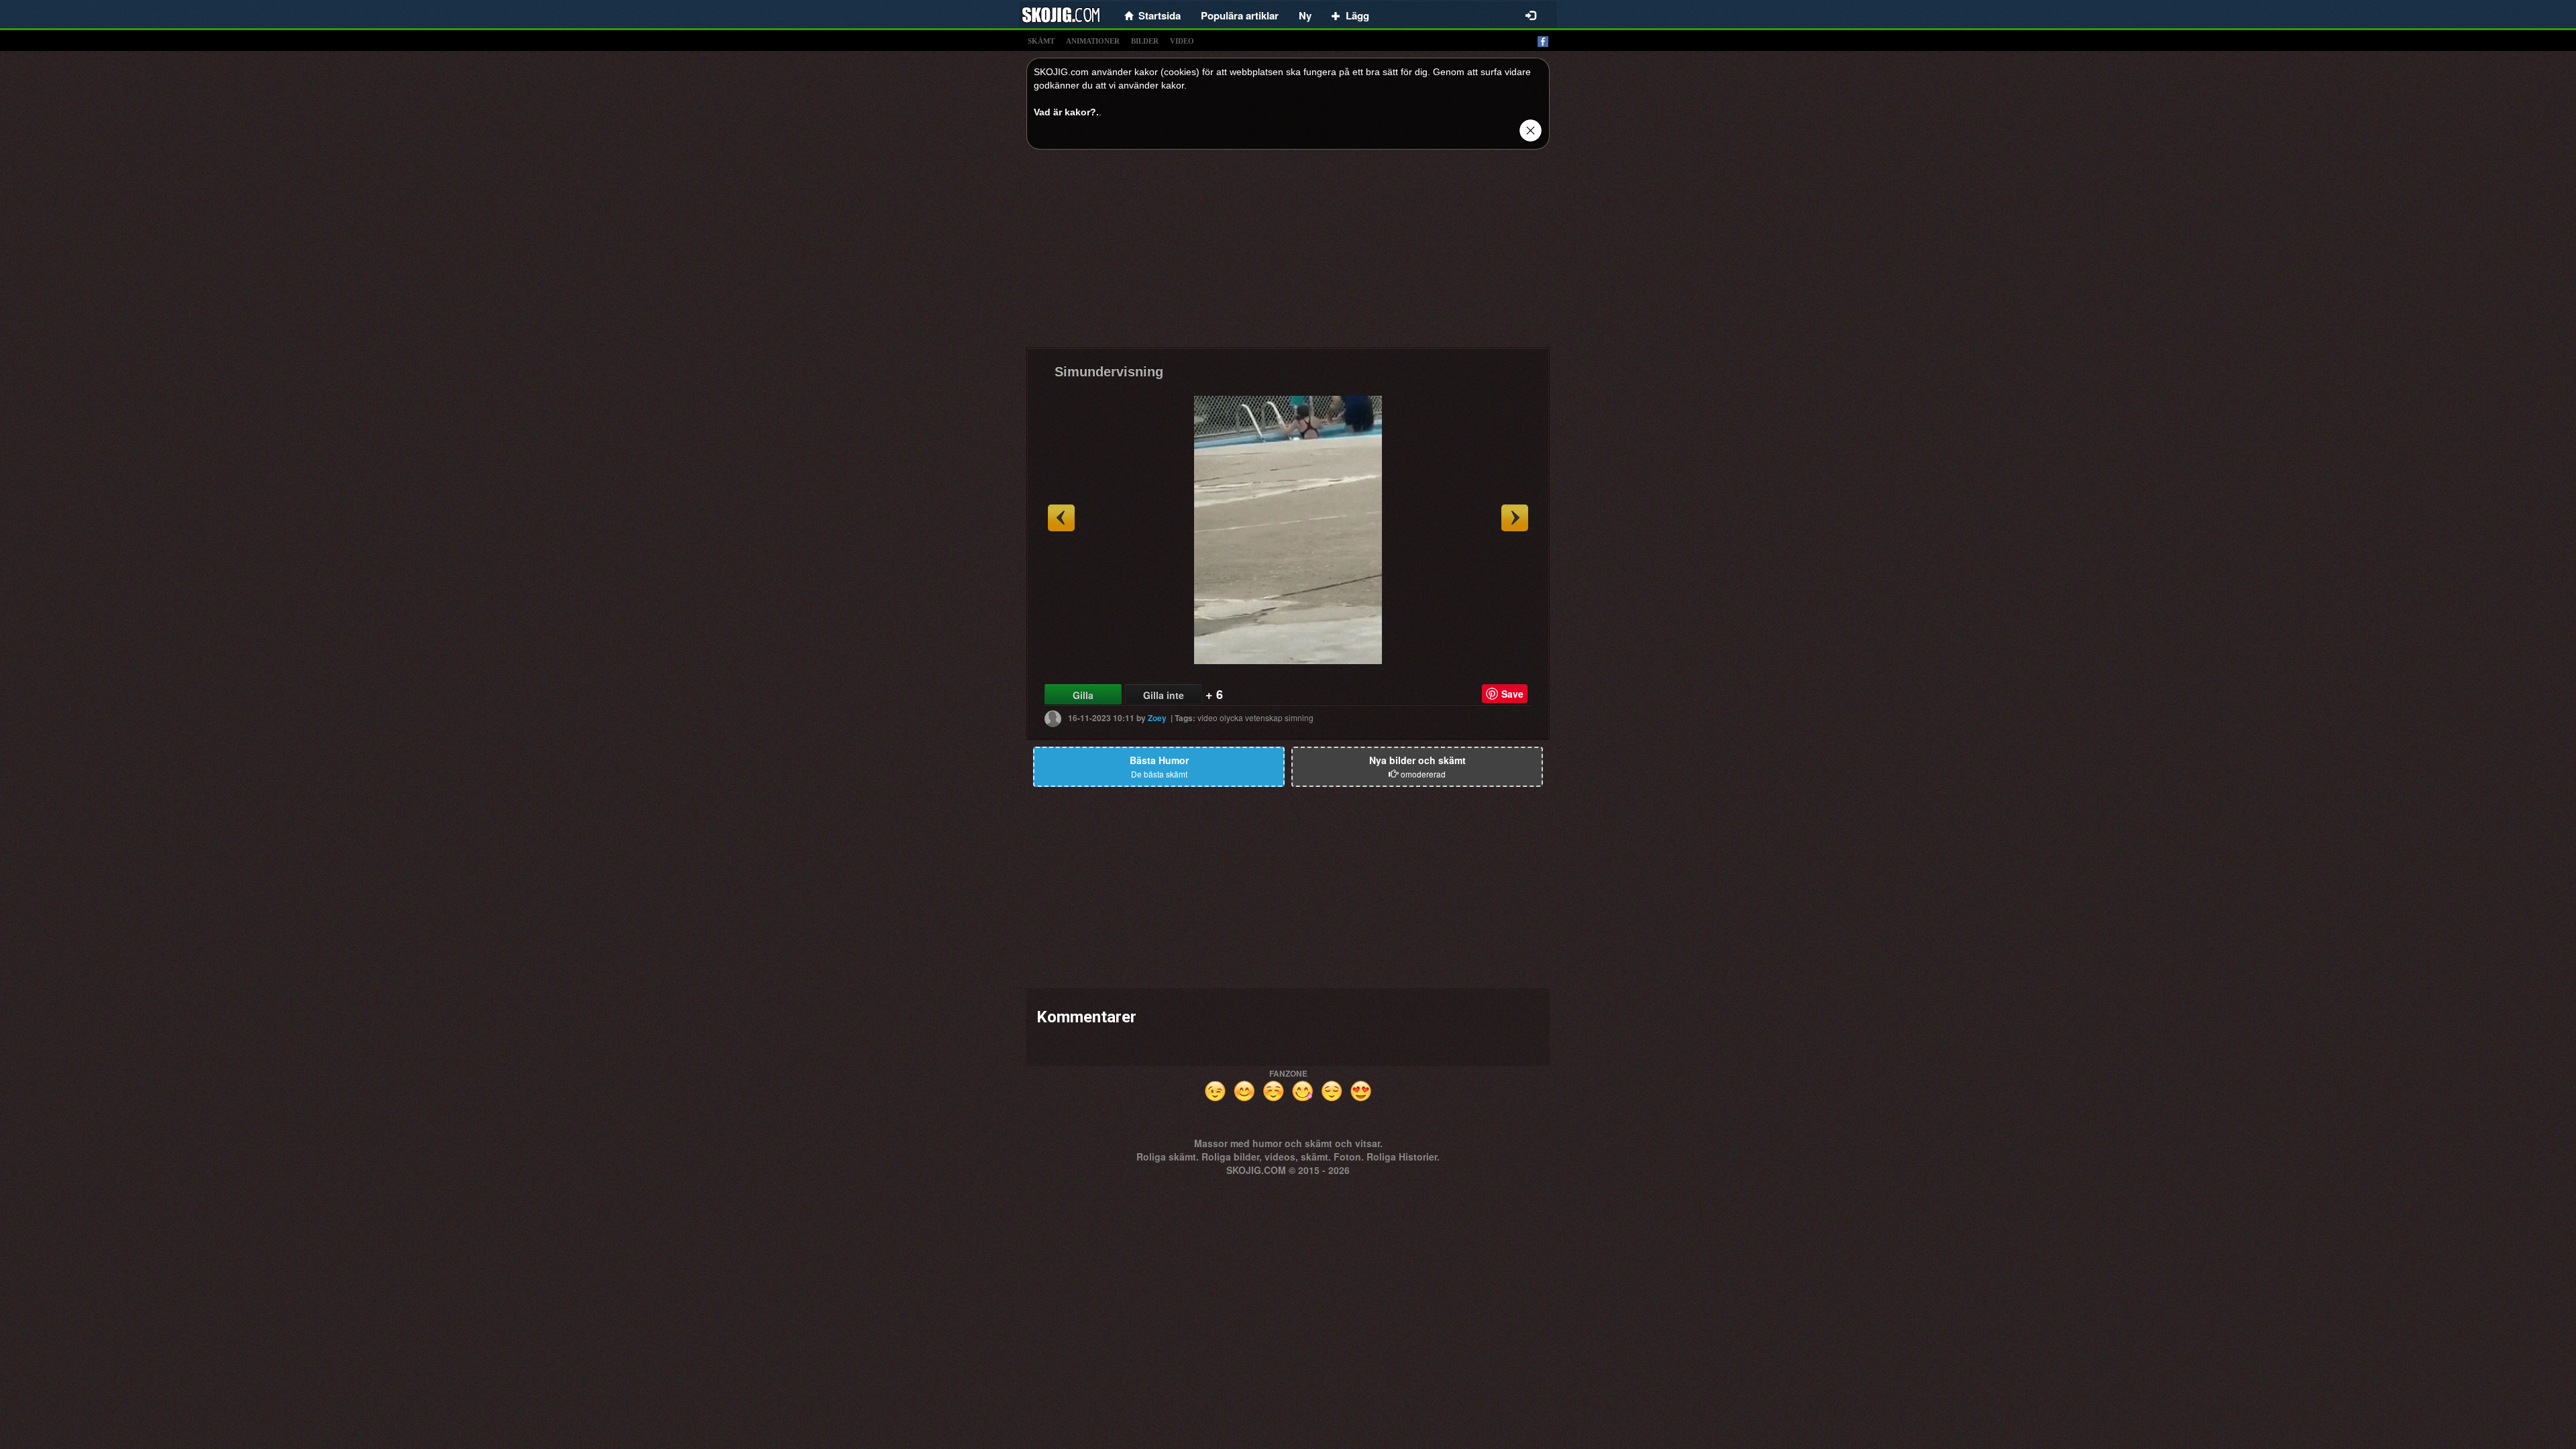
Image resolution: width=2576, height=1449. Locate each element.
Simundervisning (1109, 372)
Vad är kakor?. (1066, 112)
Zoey (1157, 718)
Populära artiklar (1240, 15)
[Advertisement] (1288, 254)
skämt (1041, 41)
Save (1512, 694)
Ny (1305, 15)
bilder (1145, 41)
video (1182, 41)
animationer (1093, 41)
